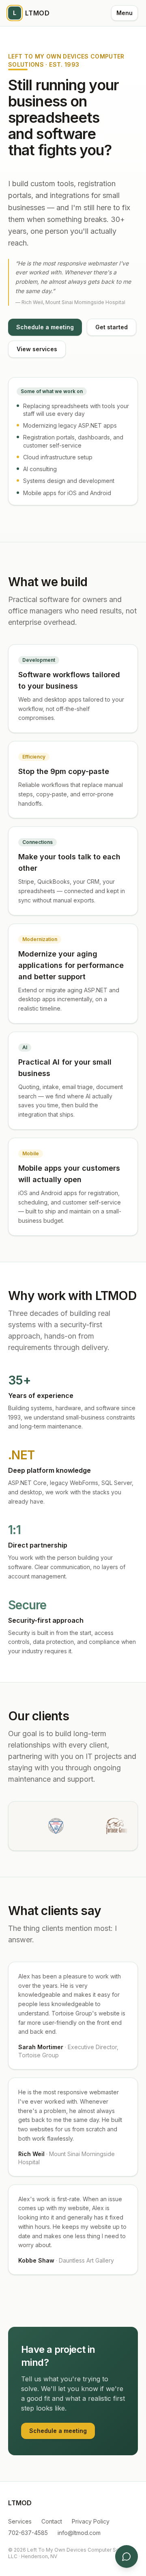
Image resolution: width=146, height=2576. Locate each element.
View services (37, 349)
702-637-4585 (28, 2533)
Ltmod (31, 13)
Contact (52, 2521)
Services (20, 2521)
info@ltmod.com (79, 2533)
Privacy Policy (91, 2521)
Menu (125, 13)
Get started (112, 327)
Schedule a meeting (45, 327)
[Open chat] (127, 2556)
